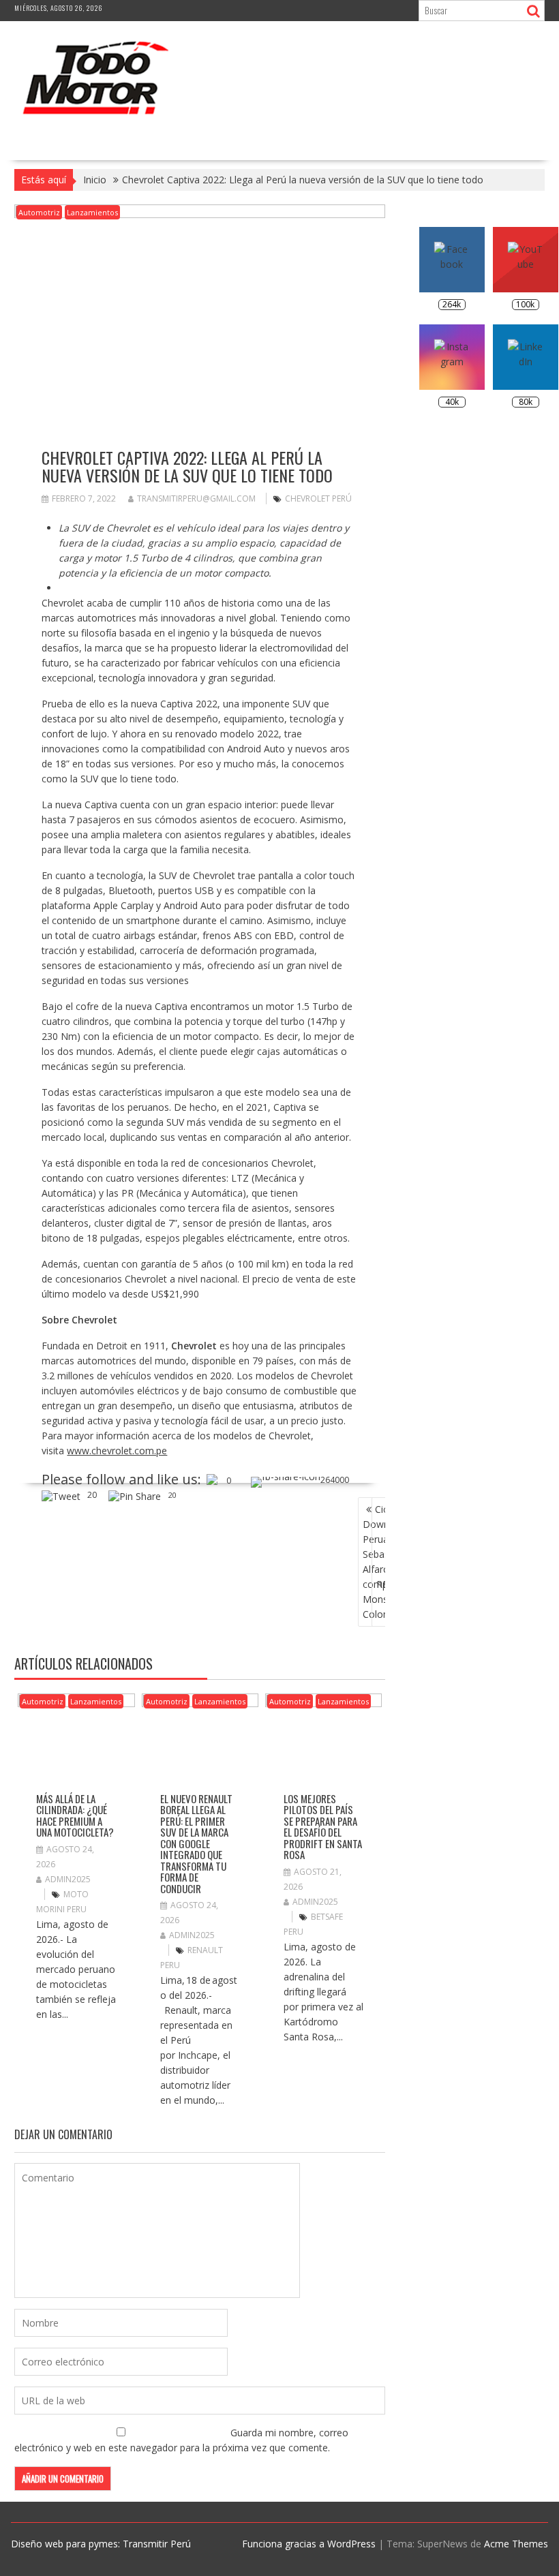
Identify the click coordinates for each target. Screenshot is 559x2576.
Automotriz (39, 212)
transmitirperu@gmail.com (196, 499)
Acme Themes (516, 2544)
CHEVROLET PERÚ (318, 499)
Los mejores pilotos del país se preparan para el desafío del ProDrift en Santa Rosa (323, 1827)
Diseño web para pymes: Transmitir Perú (101, 2544)
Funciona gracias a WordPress (309, 2544)
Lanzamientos (92, 212)
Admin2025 (68, 1879)
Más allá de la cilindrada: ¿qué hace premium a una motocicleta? (75, 1815)
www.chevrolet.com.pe (117, 1451)
